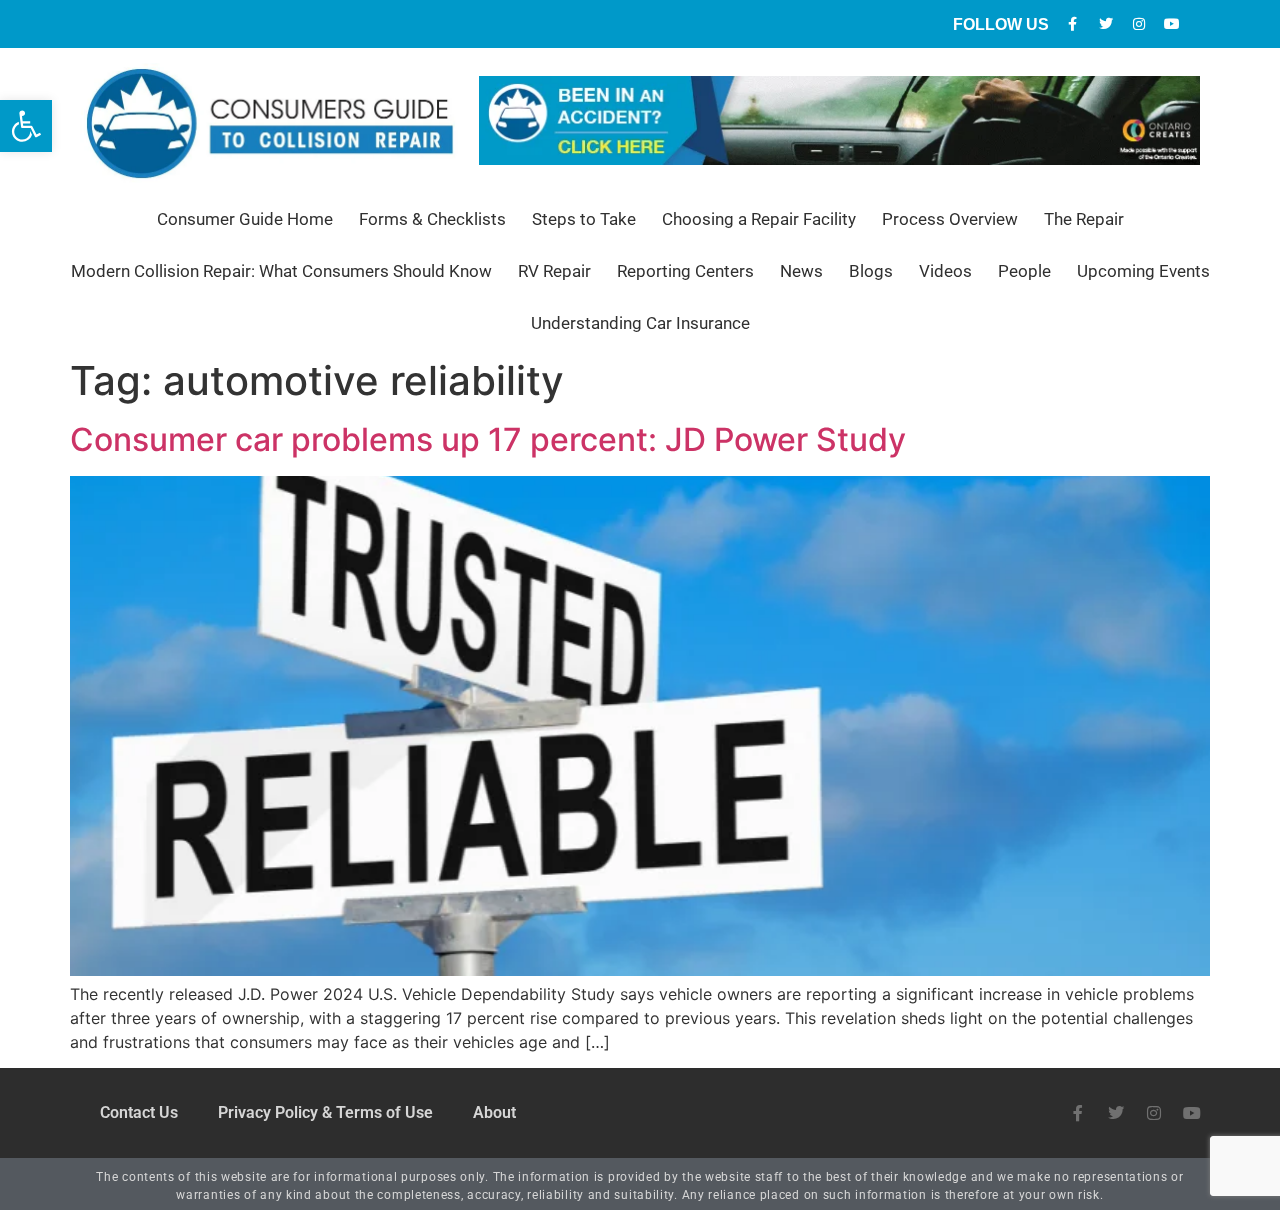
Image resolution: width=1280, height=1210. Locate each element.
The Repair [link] (1084, 219)
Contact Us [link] (139, 1112)
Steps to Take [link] (584, 219)
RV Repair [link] (554, 271)
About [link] (494, 1112)
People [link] (1024, 271)
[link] (26, 126)
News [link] (801, 271)
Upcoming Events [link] (1143, 271)
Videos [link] (945, 271)
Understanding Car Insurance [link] (640, 323)
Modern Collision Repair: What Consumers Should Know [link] (281, 271)
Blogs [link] (871, 271)
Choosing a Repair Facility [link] (759, 219)
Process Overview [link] (950, 219)
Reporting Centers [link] (685, 271)
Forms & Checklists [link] (432, 219)
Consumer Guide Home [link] (245, 219)
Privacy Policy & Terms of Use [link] (325, 1112)
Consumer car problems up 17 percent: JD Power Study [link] (488, 439)
